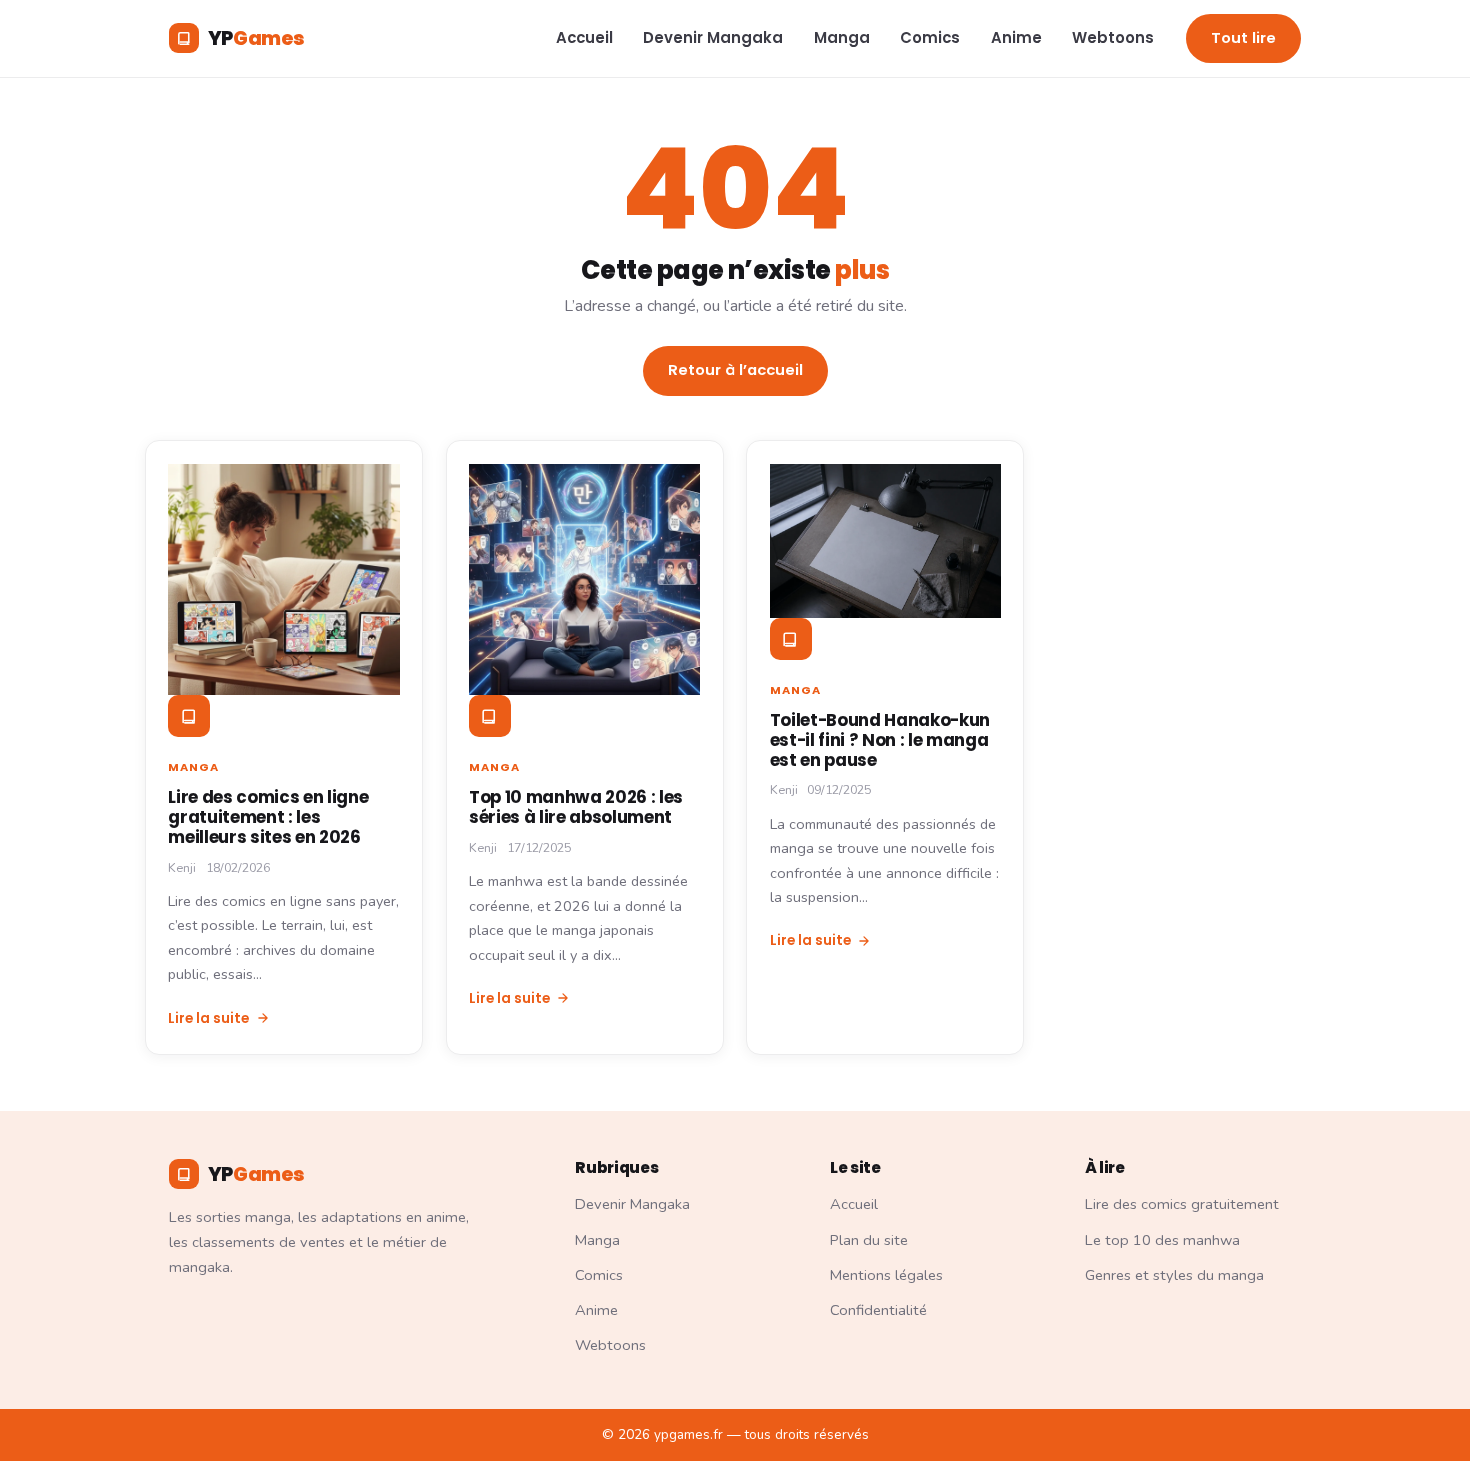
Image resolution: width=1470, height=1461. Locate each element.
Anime (1016, 37)
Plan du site (869, 1240)
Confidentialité (878, 1310)
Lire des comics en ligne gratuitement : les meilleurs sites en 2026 (268, 817)
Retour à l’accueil (735, 370)
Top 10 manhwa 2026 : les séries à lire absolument (576, 807)
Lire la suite (208, 1018)
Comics (930, 37)
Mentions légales (886, 1275)
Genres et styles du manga (1174, 1275)
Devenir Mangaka (713, 37)
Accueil (584, 37)
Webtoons (1113, 37)
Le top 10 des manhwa (1162, 1240)
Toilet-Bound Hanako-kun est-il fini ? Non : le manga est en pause (880, 740)
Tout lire (1243, 38)
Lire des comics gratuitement (1182, 1204)
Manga (842, 37)
